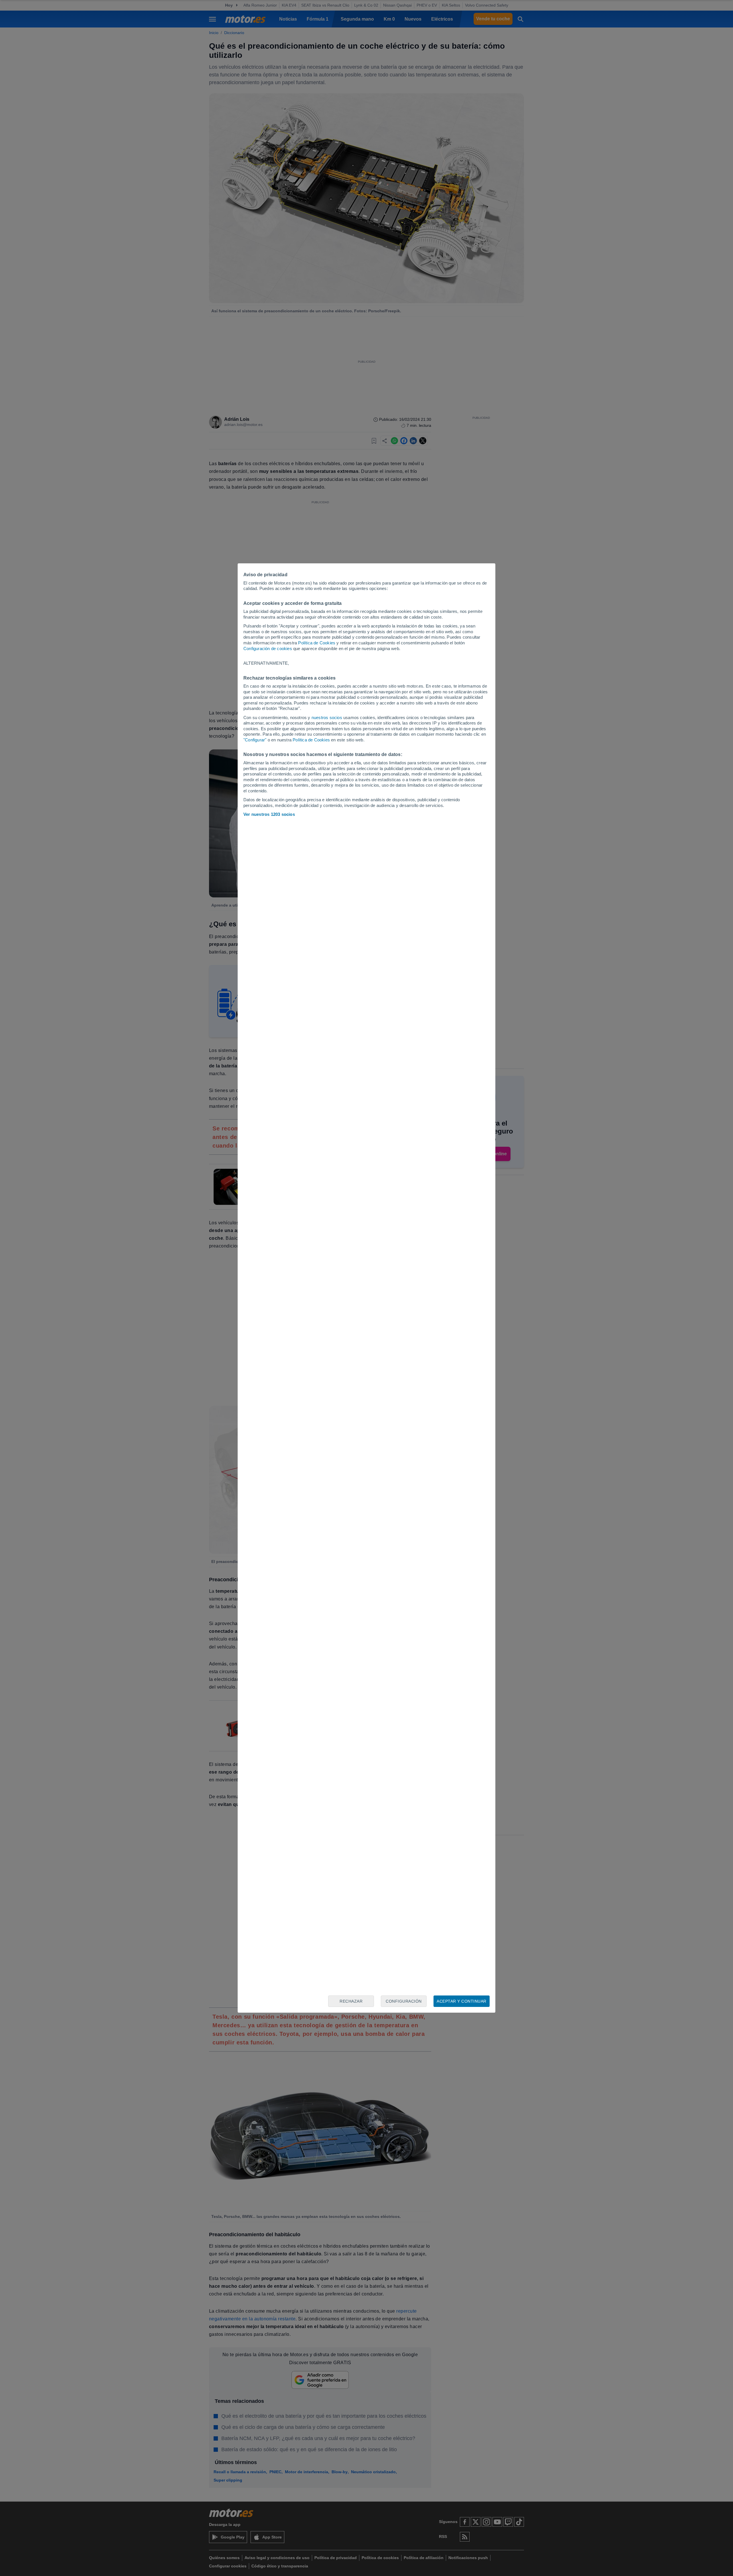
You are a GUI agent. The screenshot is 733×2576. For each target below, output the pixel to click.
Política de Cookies (317, 643)
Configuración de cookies (268, 649)
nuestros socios (327, 717)
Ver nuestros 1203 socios (269, 814)
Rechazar (351, 2001)
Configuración (404, 2001)
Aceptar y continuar (462, 2001)
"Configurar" (255, 740)
